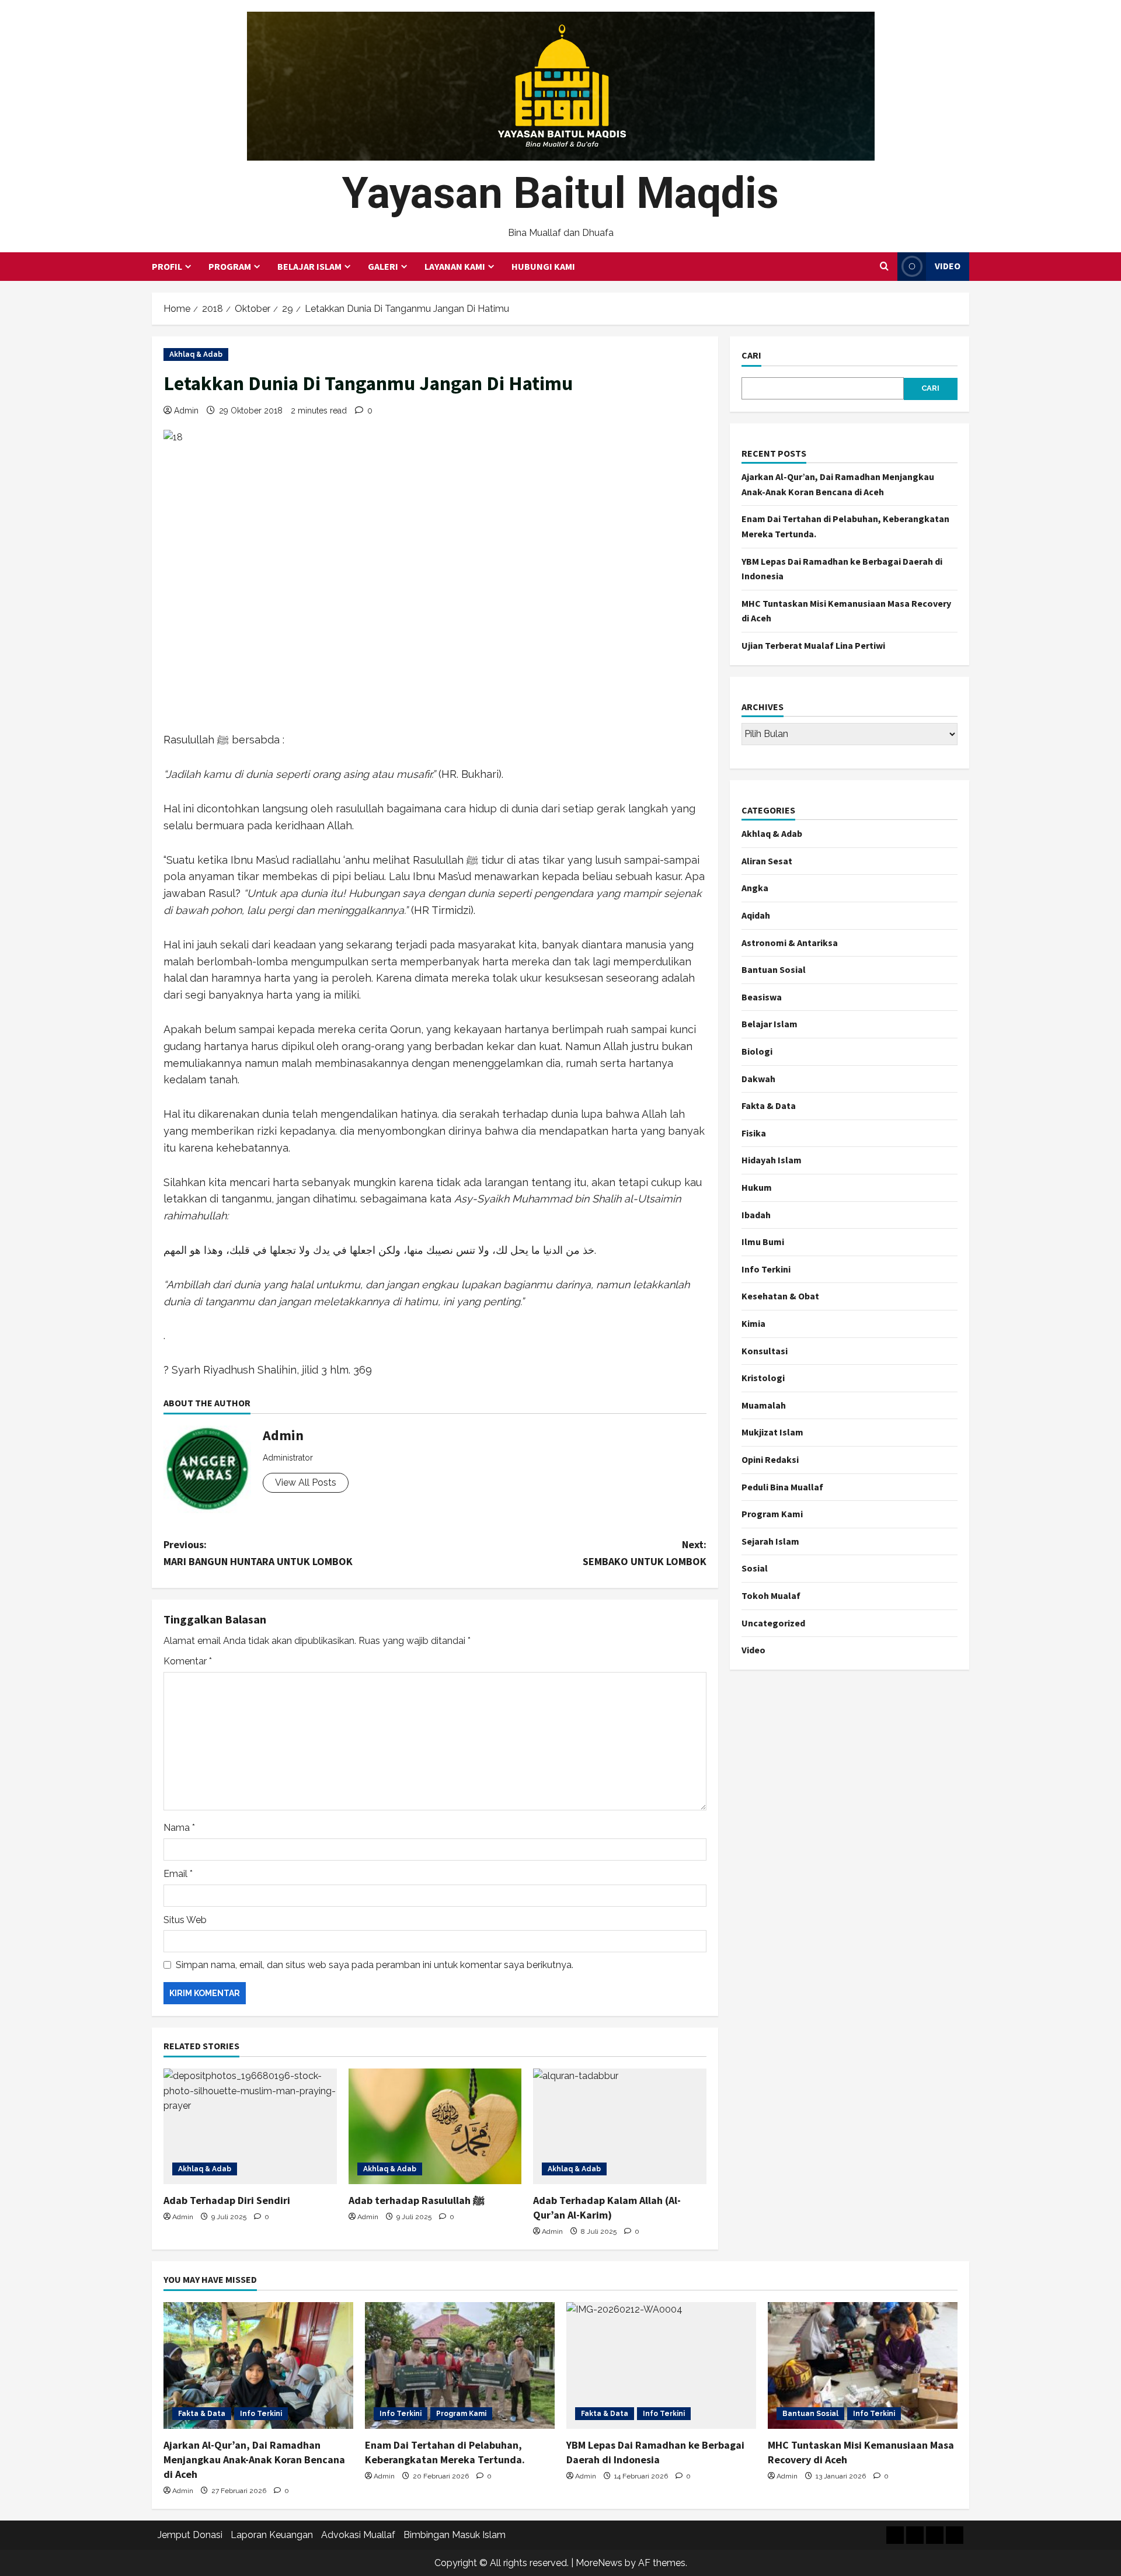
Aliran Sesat (767, 861)
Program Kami (772, 1514)
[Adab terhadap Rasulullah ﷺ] (435, 2126)
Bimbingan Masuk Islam (455, 2535)
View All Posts (306, 1482)
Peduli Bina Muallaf (782, 1487)
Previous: (258, 1553)
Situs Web (185, 1920)
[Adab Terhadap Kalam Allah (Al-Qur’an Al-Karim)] (620, 2126)
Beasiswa (762, 997)
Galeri (383, 266)
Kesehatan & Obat (780, 1296)
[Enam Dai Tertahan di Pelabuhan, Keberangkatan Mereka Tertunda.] (460, 2365)
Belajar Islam (309, 266)
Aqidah (756, 915)
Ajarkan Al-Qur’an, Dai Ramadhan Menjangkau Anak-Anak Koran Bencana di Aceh (254, 2459)
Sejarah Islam (770, 1541)
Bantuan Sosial (774, 970)
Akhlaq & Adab (196, 354)
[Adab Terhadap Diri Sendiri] (250, 2126)
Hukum (757, 1187)
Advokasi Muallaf (358, 2535)
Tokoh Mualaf (771, 1595)
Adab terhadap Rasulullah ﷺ (417, 2200)
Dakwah (758, 1079)
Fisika (754, 1133)
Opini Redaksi (770, 1459)
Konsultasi (765, 1351)
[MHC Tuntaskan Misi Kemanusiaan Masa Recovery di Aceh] (863, 2365)
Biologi (757, 1051)
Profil (167, 266)
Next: (645, 1553)
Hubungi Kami (543, 266)
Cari (751, 355)
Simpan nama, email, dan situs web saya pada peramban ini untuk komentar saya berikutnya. (375, 1965)
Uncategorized (773, 1623)
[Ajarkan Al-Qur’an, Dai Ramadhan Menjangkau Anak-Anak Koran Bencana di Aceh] (258, 2365)
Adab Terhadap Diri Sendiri (227, 2200)
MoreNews (599, 2563)
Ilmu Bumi (763, 1242)
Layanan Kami (455, 266)
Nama (179, 1828)
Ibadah (756, 1215)
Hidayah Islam (772, 1160)
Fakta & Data (769, 1106)
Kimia (753, 1323)
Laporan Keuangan (272, 2535)
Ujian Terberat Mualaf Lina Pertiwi (813, 645)
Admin (186, 411)
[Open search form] (884, 266)
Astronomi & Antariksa (790, 943)
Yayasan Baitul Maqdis (560, 193)
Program (230, 266)
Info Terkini (766, 1269)
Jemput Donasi (190, 2535)
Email (178, 1874)
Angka (755, 888)
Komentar (188, 1661)
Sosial (755, 1569)
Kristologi (763, 1378)
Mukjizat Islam (772, 1433)
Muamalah (764, 1405)
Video (948, 266)
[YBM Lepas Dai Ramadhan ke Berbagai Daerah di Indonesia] (661, 2365)
